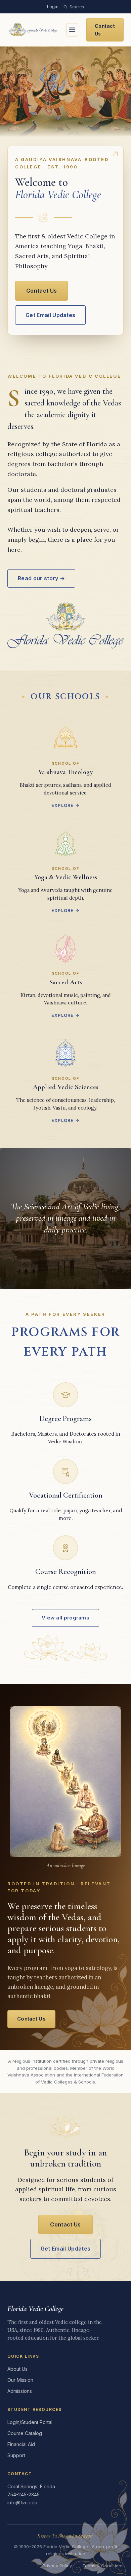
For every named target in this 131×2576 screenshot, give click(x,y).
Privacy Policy (57, 2566)
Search (77, 7)
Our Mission (20, 2380)
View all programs (65, 1618)
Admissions (20, 2391)
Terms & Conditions (103, 2566)
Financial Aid (21, 2444)
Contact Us (105, 30)
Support (16, 2455)
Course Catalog (25, 2433)
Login (53, 7)
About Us (17, 2369)
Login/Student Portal (30, 2422)
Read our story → (41, 578)
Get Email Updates (50, 315)
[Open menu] (72, 30)
